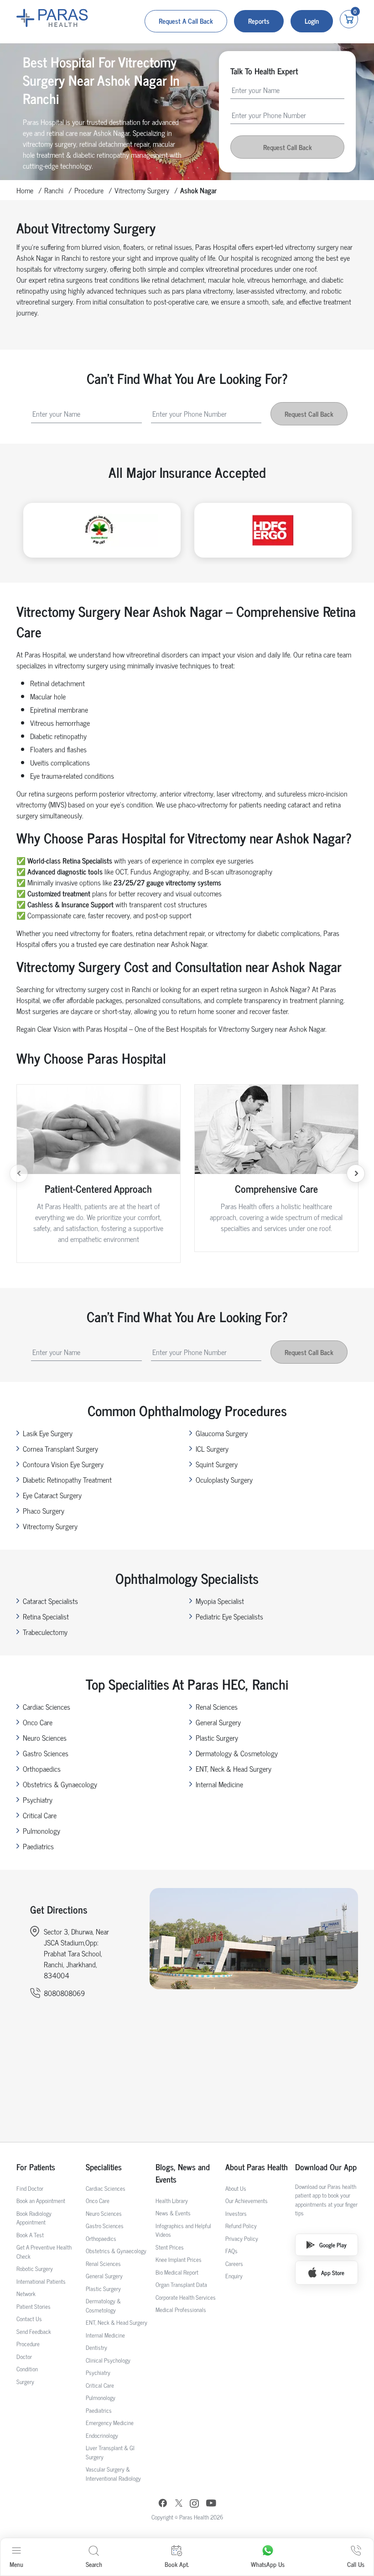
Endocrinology (102, 2435)
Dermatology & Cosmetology (237, 1753)
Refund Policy (241, 2226)
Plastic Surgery (217, 1738)
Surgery (25, 2382)
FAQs (231, 2251)
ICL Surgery (212, 1448)
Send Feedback (34, 2331)
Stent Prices (170, 2247)
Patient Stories (34, 2306)
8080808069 (64, 1993)
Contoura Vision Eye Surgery (63, 1464)
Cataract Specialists (50, 1601)
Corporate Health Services (186, 2297)
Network (26, 2294)
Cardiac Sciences (47, 1707)
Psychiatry (38, 1800)
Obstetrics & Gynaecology (60, 1784)
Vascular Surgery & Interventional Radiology (113, 2474)
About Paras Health (257, 2167)
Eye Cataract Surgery (52, 1495)
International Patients (41, 2281)
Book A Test (30, 2235)
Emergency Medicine (110, 2423)
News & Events (173, 2213)
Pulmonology (42, 1831)
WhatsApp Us (268, 2564)
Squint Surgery (217, 1464)
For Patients (36, 2167)
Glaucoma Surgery (222, 1433)
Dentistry (96, 2347)
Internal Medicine (219, 1784)
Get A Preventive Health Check (44, 2252)
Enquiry (234, 2276)
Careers (234, 2263)
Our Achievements (247, 2201)
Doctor (24, 2356)
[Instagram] (194, 2504)
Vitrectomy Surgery (142, 190)
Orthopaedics (42, 1769)
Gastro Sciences (46, 1753)
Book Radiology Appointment (34, 2218)
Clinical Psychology (108, 2360)
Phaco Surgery (44, 1510)
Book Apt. (177, 2564)
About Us (236, 2188)
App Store (333, 2273)
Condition (27, 2369)
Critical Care (40, 1815)
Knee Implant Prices (179, 2259)
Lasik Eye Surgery (48, 1433)
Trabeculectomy (45, 1632)
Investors (236, 2213)
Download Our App (326, 2167)
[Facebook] (163, 2504)
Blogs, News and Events (183, 2173)
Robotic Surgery (35, 2268)
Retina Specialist (46, 1616)
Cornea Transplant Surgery (60, 1448)
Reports (259, 21)
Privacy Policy (242, 2238)
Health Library (172, 2201)
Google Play (333, 2245)
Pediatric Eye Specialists (229, 1616)
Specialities (104, 2167)
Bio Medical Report (177, 2272)
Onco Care (38, 1722)
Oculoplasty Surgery (224, 1479)
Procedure (89, 190)
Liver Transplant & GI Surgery (110, 2452)
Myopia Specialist (220, 1601)
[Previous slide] (19, 1174)
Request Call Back (288, 147)
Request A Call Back (186, 21)
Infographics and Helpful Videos (183, 2230)
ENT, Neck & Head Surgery (234, 1769)
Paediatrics (38, 1846)
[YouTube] (211, 2504)
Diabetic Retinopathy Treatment (67, 1479)
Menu (16, 2564)
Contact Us (29, 2319)
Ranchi (54, 190)
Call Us (356, 2564)
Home (25, 190)
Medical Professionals (181, 2310)
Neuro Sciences (45, 1738)
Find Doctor (30, 2188)
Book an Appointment (41, 2201)
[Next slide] (356, 1174)
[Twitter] (179, 2504)
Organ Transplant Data (181, 2284)
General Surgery (218, 1722)
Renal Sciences (217, 1707)
